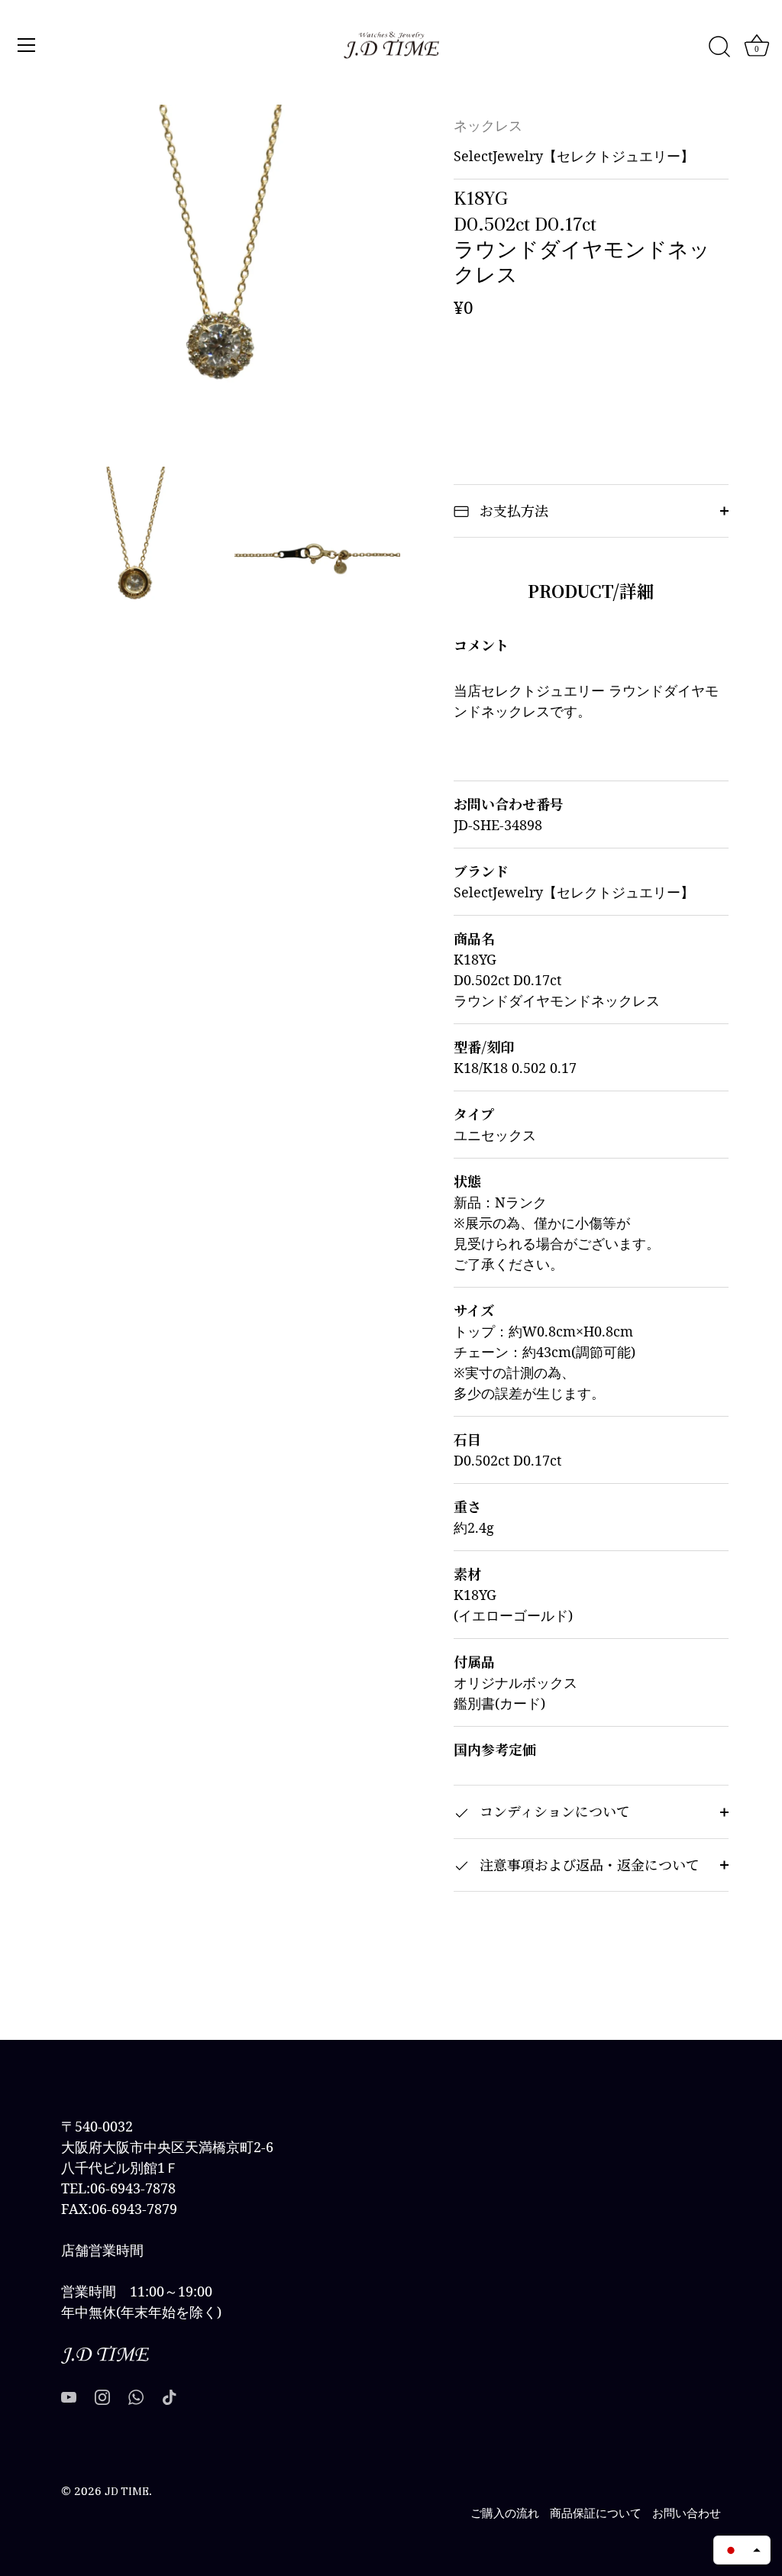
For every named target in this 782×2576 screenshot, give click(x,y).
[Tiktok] (170, 2396)
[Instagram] (102, 2396)
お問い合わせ (687, 2513)
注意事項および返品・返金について (588, 1864)
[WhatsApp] (136, 2396)
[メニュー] (27, 45)
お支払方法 (512, 510)
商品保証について (596, 2513)
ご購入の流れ (505, 2513)
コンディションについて (553, 1811)
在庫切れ (591, 375)
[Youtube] (69, 2396)
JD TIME (127, 2491)
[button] (742, 2550)
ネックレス (488, 126)
